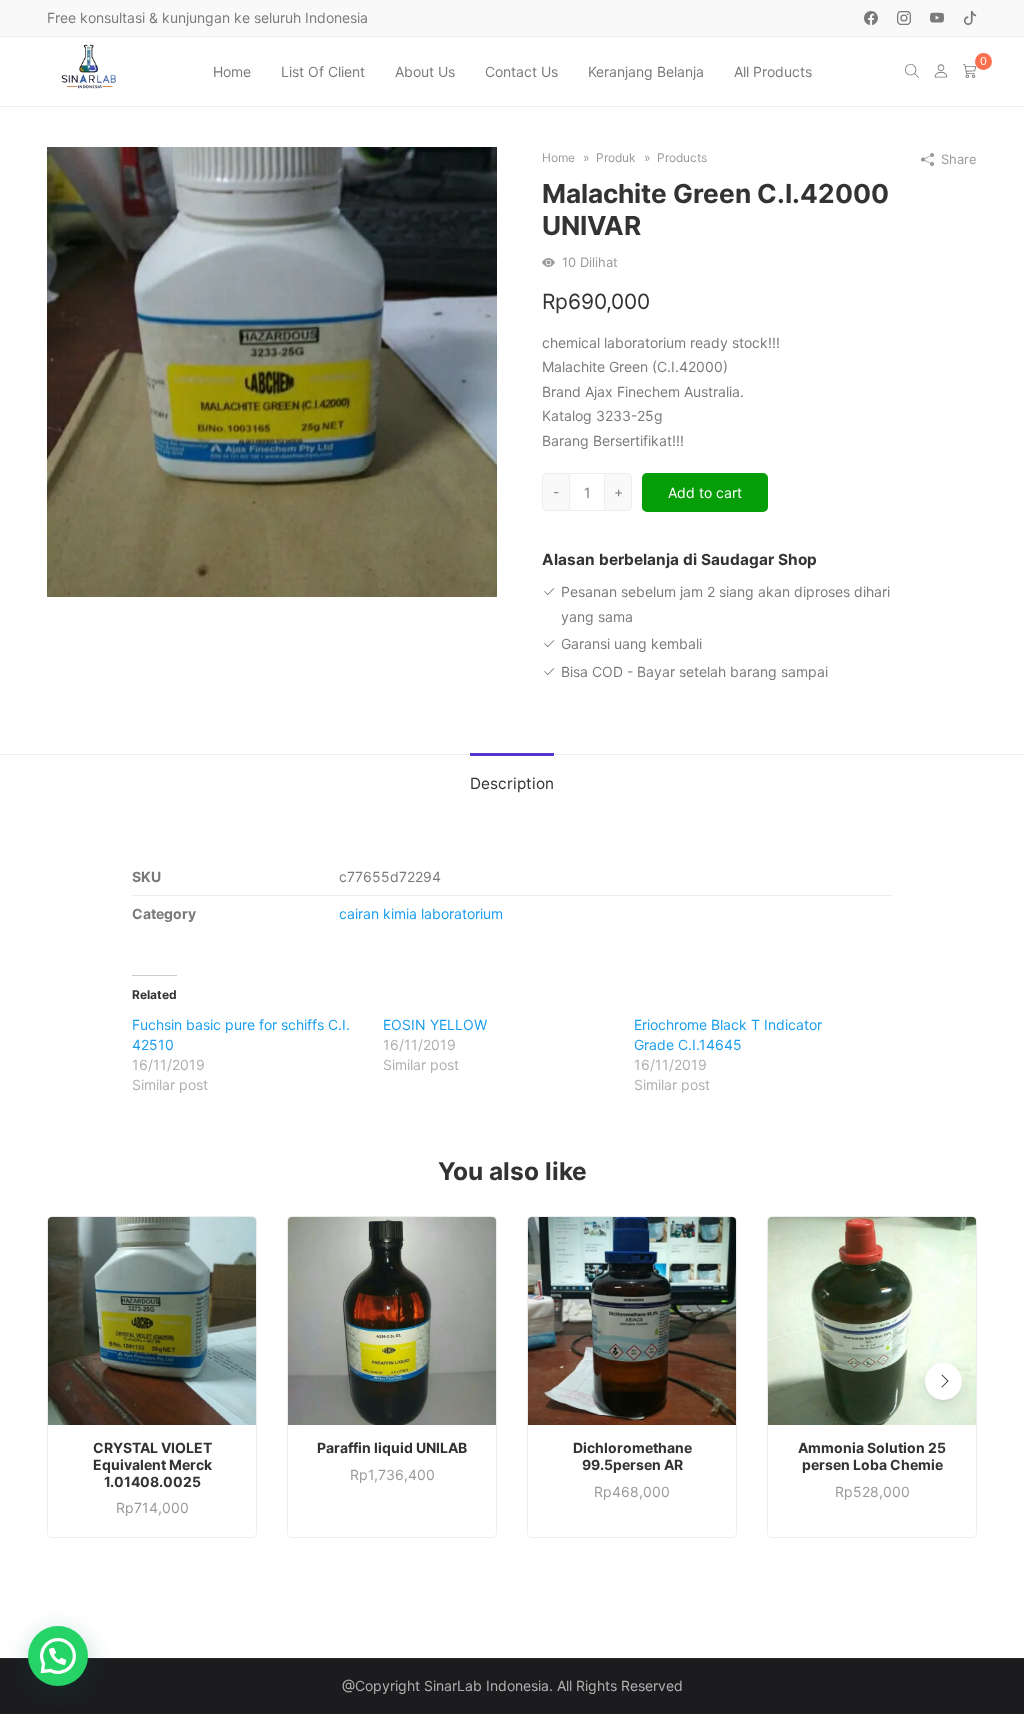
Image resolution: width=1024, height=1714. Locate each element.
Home (232, 71)
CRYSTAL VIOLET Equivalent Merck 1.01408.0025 (152, 1465)
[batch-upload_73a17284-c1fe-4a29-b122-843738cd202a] (272, 370)
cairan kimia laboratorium (421, 913)
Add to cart (705, 492)
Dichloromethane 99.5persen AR (632, 1456)
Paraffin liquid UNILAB (392, 1448)
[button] (943, 1381)
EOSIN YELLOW (435, 1024)
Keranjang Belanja (646, 71)
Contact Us (521, 71)
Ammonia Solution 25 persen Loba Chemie (872, 1456)
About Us (425, 71)
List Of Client (323, 71)
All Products (773, 71)
